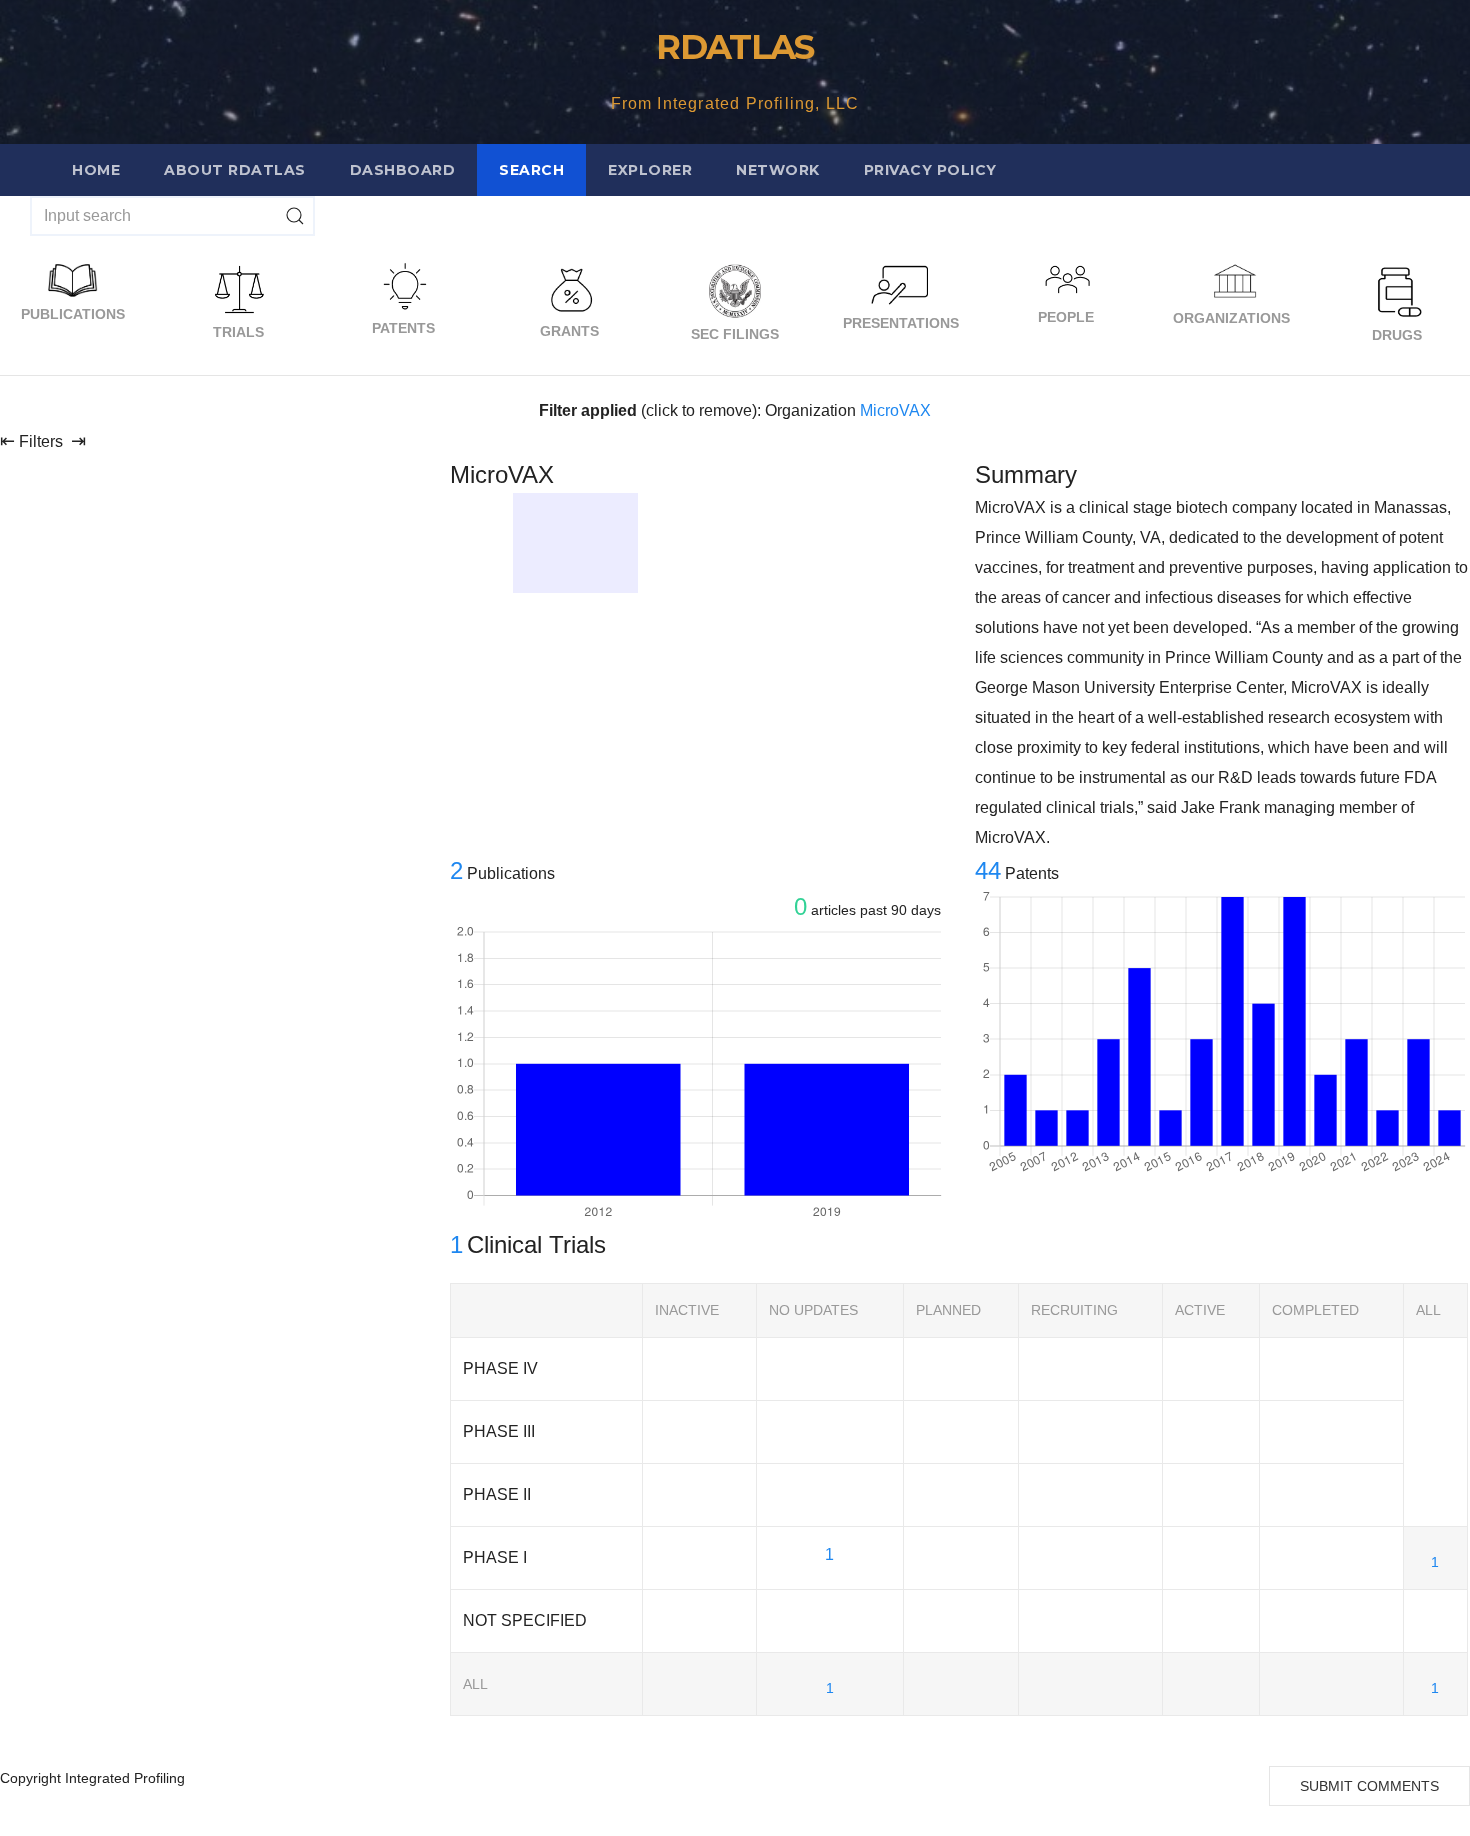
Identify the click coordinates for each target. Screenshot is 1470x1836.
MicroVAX (895, 410)
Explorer (650, 170)
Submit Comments (1369, 1786)
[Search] (295, 216)
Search (531, 170)
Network (778, 170)
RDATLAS (734, 47)
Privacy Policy (930, 170)
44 (988, 870)
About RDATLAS (235, 170)
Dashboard (403, 170)
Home (96, 170)
